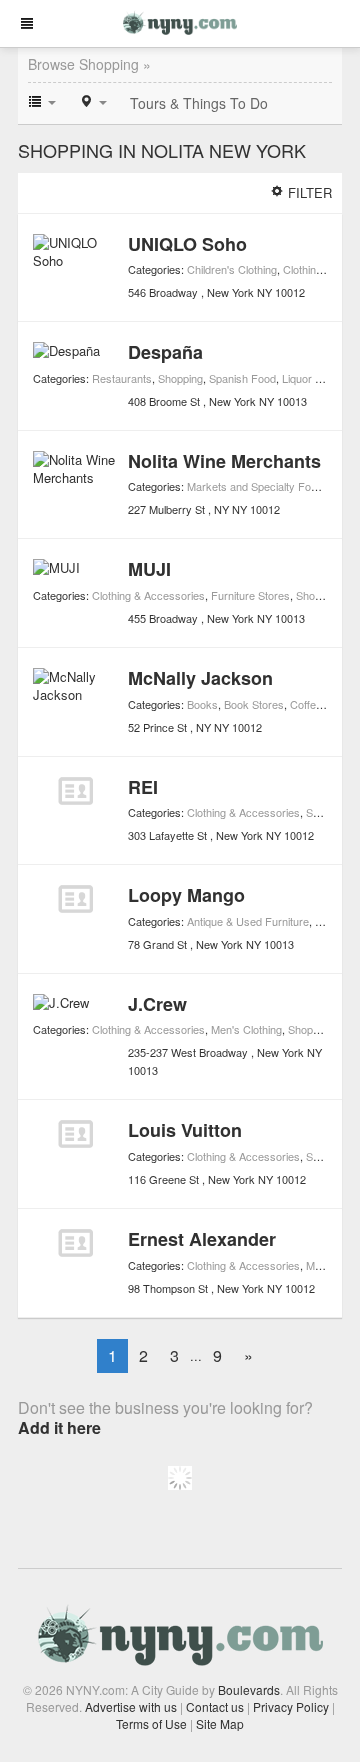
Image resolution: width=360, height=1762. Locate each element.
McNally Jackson (200, 678)
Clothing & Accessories (148, 595)
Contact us (215, 1706)
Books (202, 704)
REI (143, 787)
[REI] (75, 791)
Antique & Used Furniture (248, 921)
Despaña (165, 352)
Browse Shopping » (89, 64)
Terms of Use (151, 1723)
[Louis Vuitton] (75, 1134)
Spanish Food (242, 378)
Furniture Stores (250, 595)
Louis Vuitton (185, 1130)
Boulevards (249, 1689)
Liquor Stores (314, 378)
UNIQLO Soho (187, 244)
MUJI (149, 569)
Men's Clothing (246, 1029)
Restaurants (122, 378)
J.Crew (157, 1004)
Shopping (180, 378)
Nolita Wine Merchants (224, 461)
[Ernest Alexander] (75, 1243)
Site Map (220, 1723)
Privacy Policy (291, 1706)
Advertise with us (131, 1706)
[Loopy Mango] (75, 899)
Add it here (59, 1427)
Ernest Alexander (202, 1239)
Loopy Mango (186, 895)
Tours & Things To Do (199, 103)
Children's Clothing (232, 269)
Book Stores (254, 704)
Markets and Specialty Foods (258, 486)
